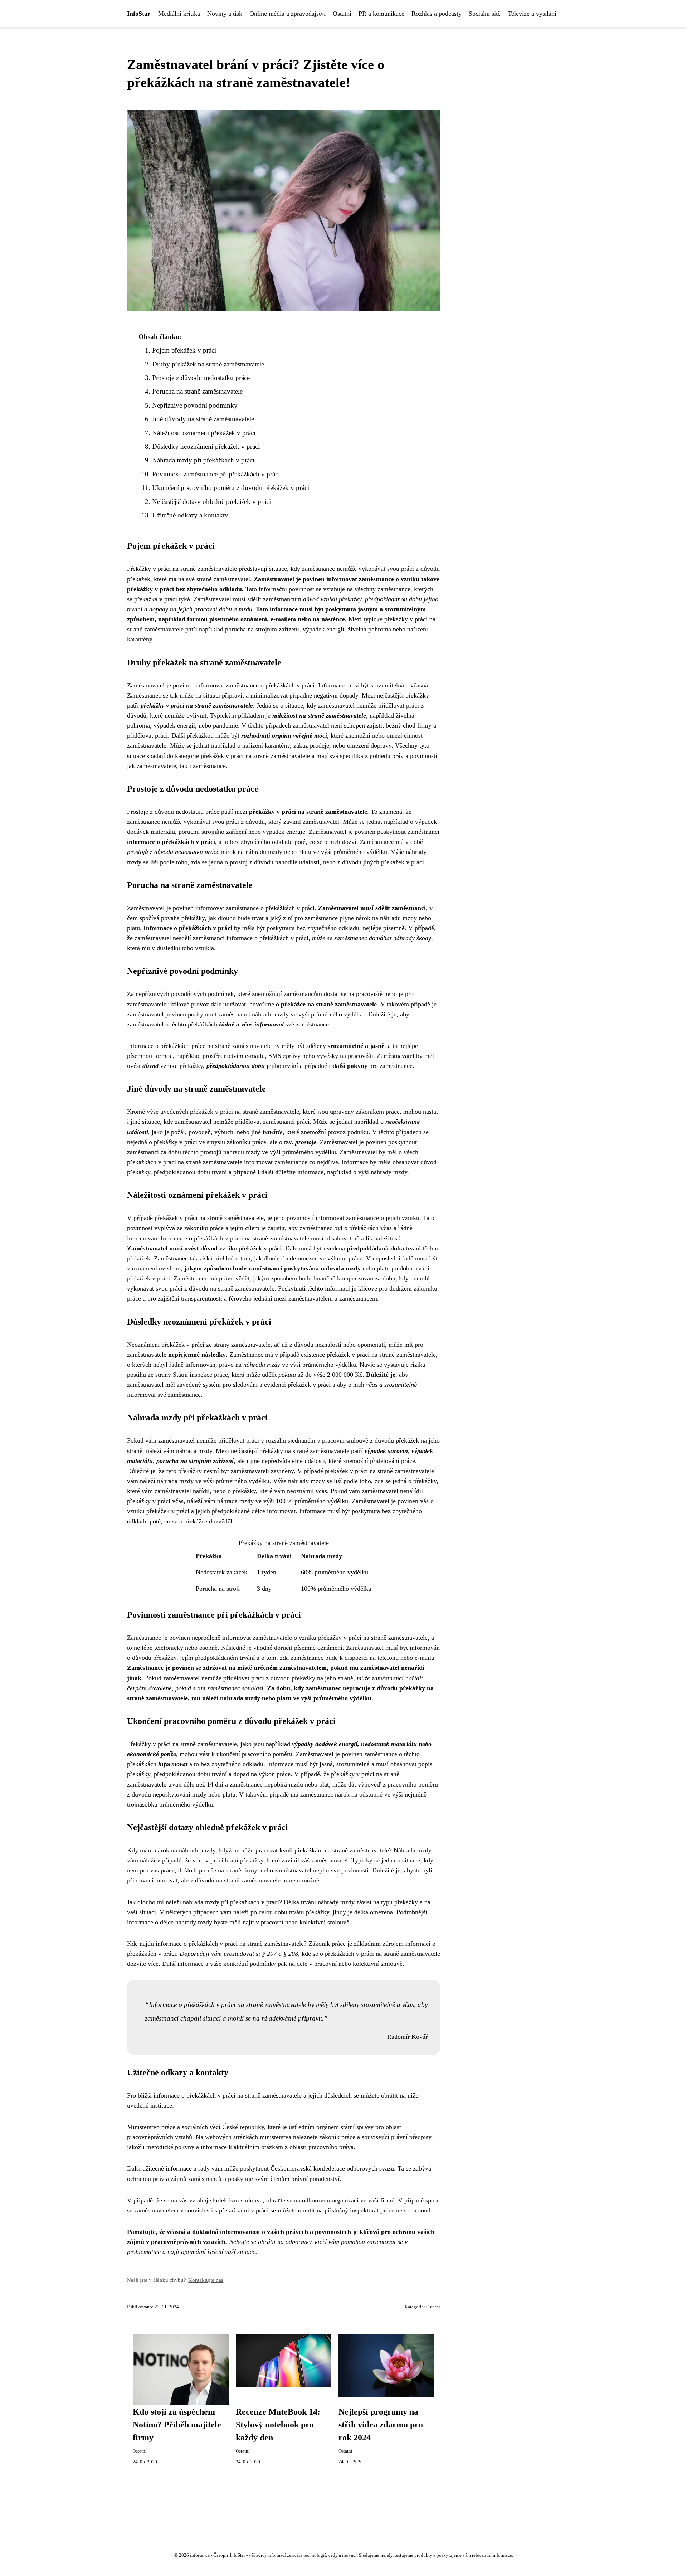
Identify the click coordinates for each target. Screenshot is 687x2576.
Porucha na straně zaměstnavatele (197, 391)
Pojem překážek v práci (184, 350)
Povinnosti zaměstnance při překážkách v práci (216, 474)
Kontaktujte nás (206, 2280)
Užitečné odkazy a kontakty (190, 515)
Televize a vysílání (532, 14)
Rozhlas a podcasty (437, 14)
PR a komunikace (381, 14)
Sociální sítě (485, 14)
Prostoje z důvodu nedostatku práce (201, 378)
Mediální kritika (179, 14)
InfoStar (139, 14)
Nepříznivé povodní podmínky (195, 405)
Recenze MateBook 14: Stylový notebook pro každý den (278, 2425)
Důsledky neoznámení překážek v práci (206, 446)
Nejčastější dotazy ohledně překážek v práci (211, 502)
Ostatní (342, 14)
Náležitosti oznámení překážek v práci (204, 433)
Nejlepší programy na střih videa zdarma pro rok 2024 (381, 2425)
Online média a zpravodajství (288, 14)
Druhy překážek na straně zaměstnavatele (208, 364)
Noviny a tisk (225, 14)
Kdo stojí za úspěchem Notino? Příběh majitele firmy (177, 2425)
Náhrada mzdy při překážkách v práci (203, 460)
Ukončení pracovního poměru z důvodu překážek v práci (231, 488)
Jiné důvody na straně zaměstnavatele (203, 419)
